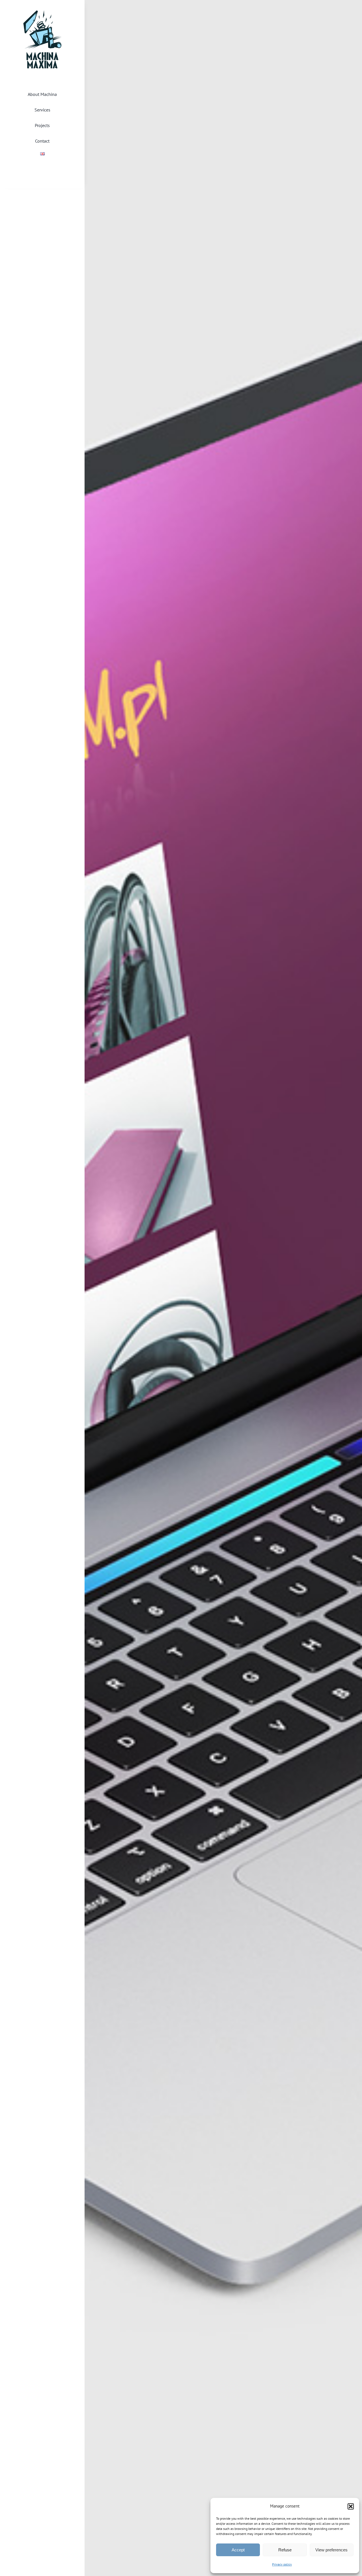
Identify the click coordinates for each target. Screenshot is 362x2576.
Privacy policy (282, 2564)
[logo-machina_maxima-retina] (42, 13)
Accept (238, 2550)
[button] (351, 2506)
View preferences (331, 2550)
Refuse (285, 2550)
